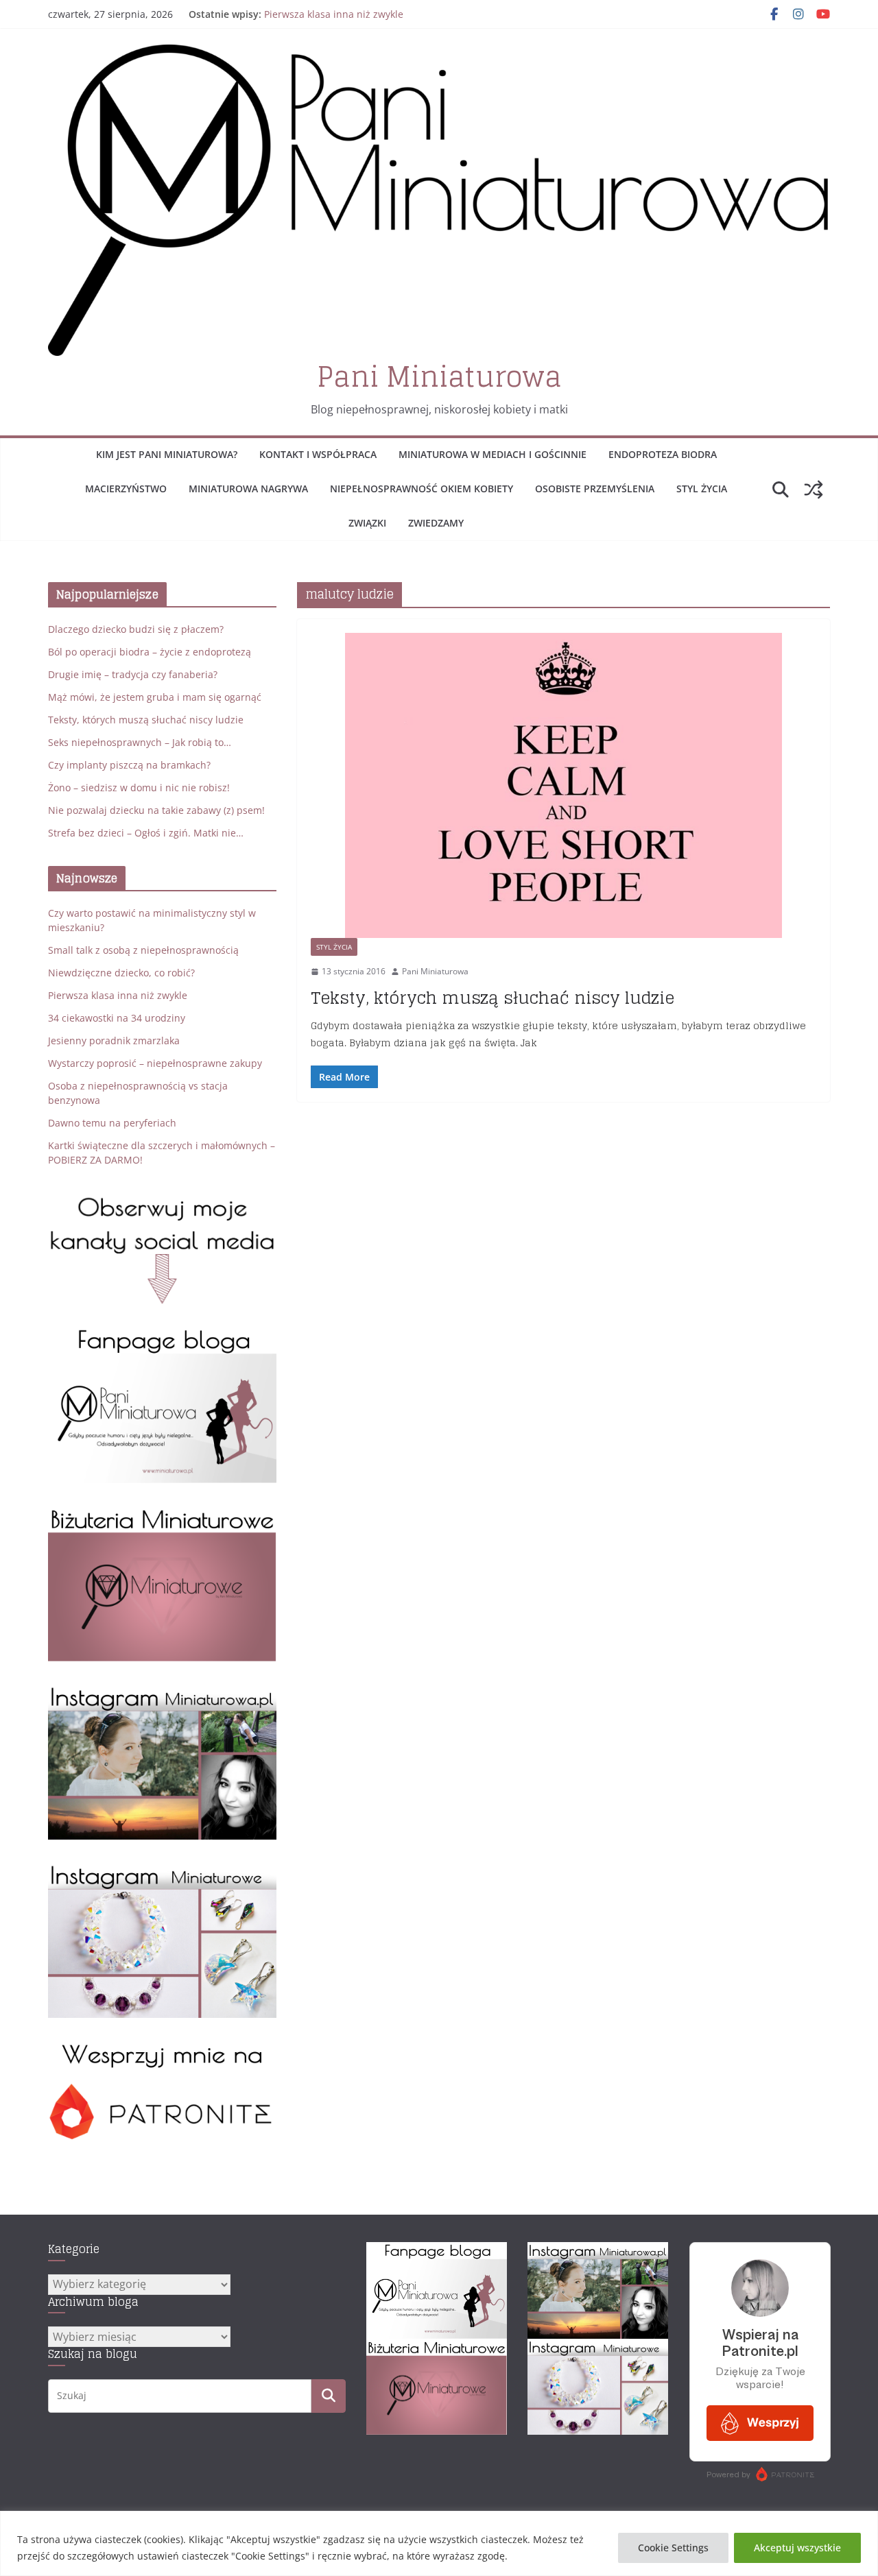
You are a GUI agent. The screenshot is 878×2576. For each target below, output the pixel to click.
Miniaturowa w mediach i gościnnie (493, 454)
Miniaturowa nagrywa (248, 489)
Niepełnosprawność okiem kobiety (422, 489)
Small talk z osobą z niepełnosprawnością (143, 950)
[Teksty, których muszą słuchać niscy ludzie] (563, 785)
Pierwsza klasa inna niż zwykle (334, 14)
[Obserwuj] (162, 1692)
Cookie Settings (673, 2548)
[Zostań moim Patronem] (162, 2048)
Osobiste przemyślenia (595, 489)
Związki (367, 523)
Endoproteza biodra (663, 454)
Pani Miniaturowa (439, 376)
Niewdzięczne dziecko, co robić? (121, 973)
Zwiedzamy (436, 523)
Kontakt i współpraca (318, 454)
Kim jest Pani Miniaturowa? (167, 454)
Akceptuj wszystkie (797, 2548)
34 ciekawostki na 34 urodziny (117, 1018)
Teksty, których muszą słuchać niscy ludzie (493, 998)
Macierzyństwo (126, 489)
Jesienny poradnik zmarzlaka (114, 1040)
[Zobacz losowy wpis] (814, 490)
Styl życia (702, 489)
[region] (439, 2543)
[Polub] (162, 1335)
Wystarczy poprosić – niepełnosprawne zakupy (155, 1063)
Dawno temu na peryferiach (112, 1123)
